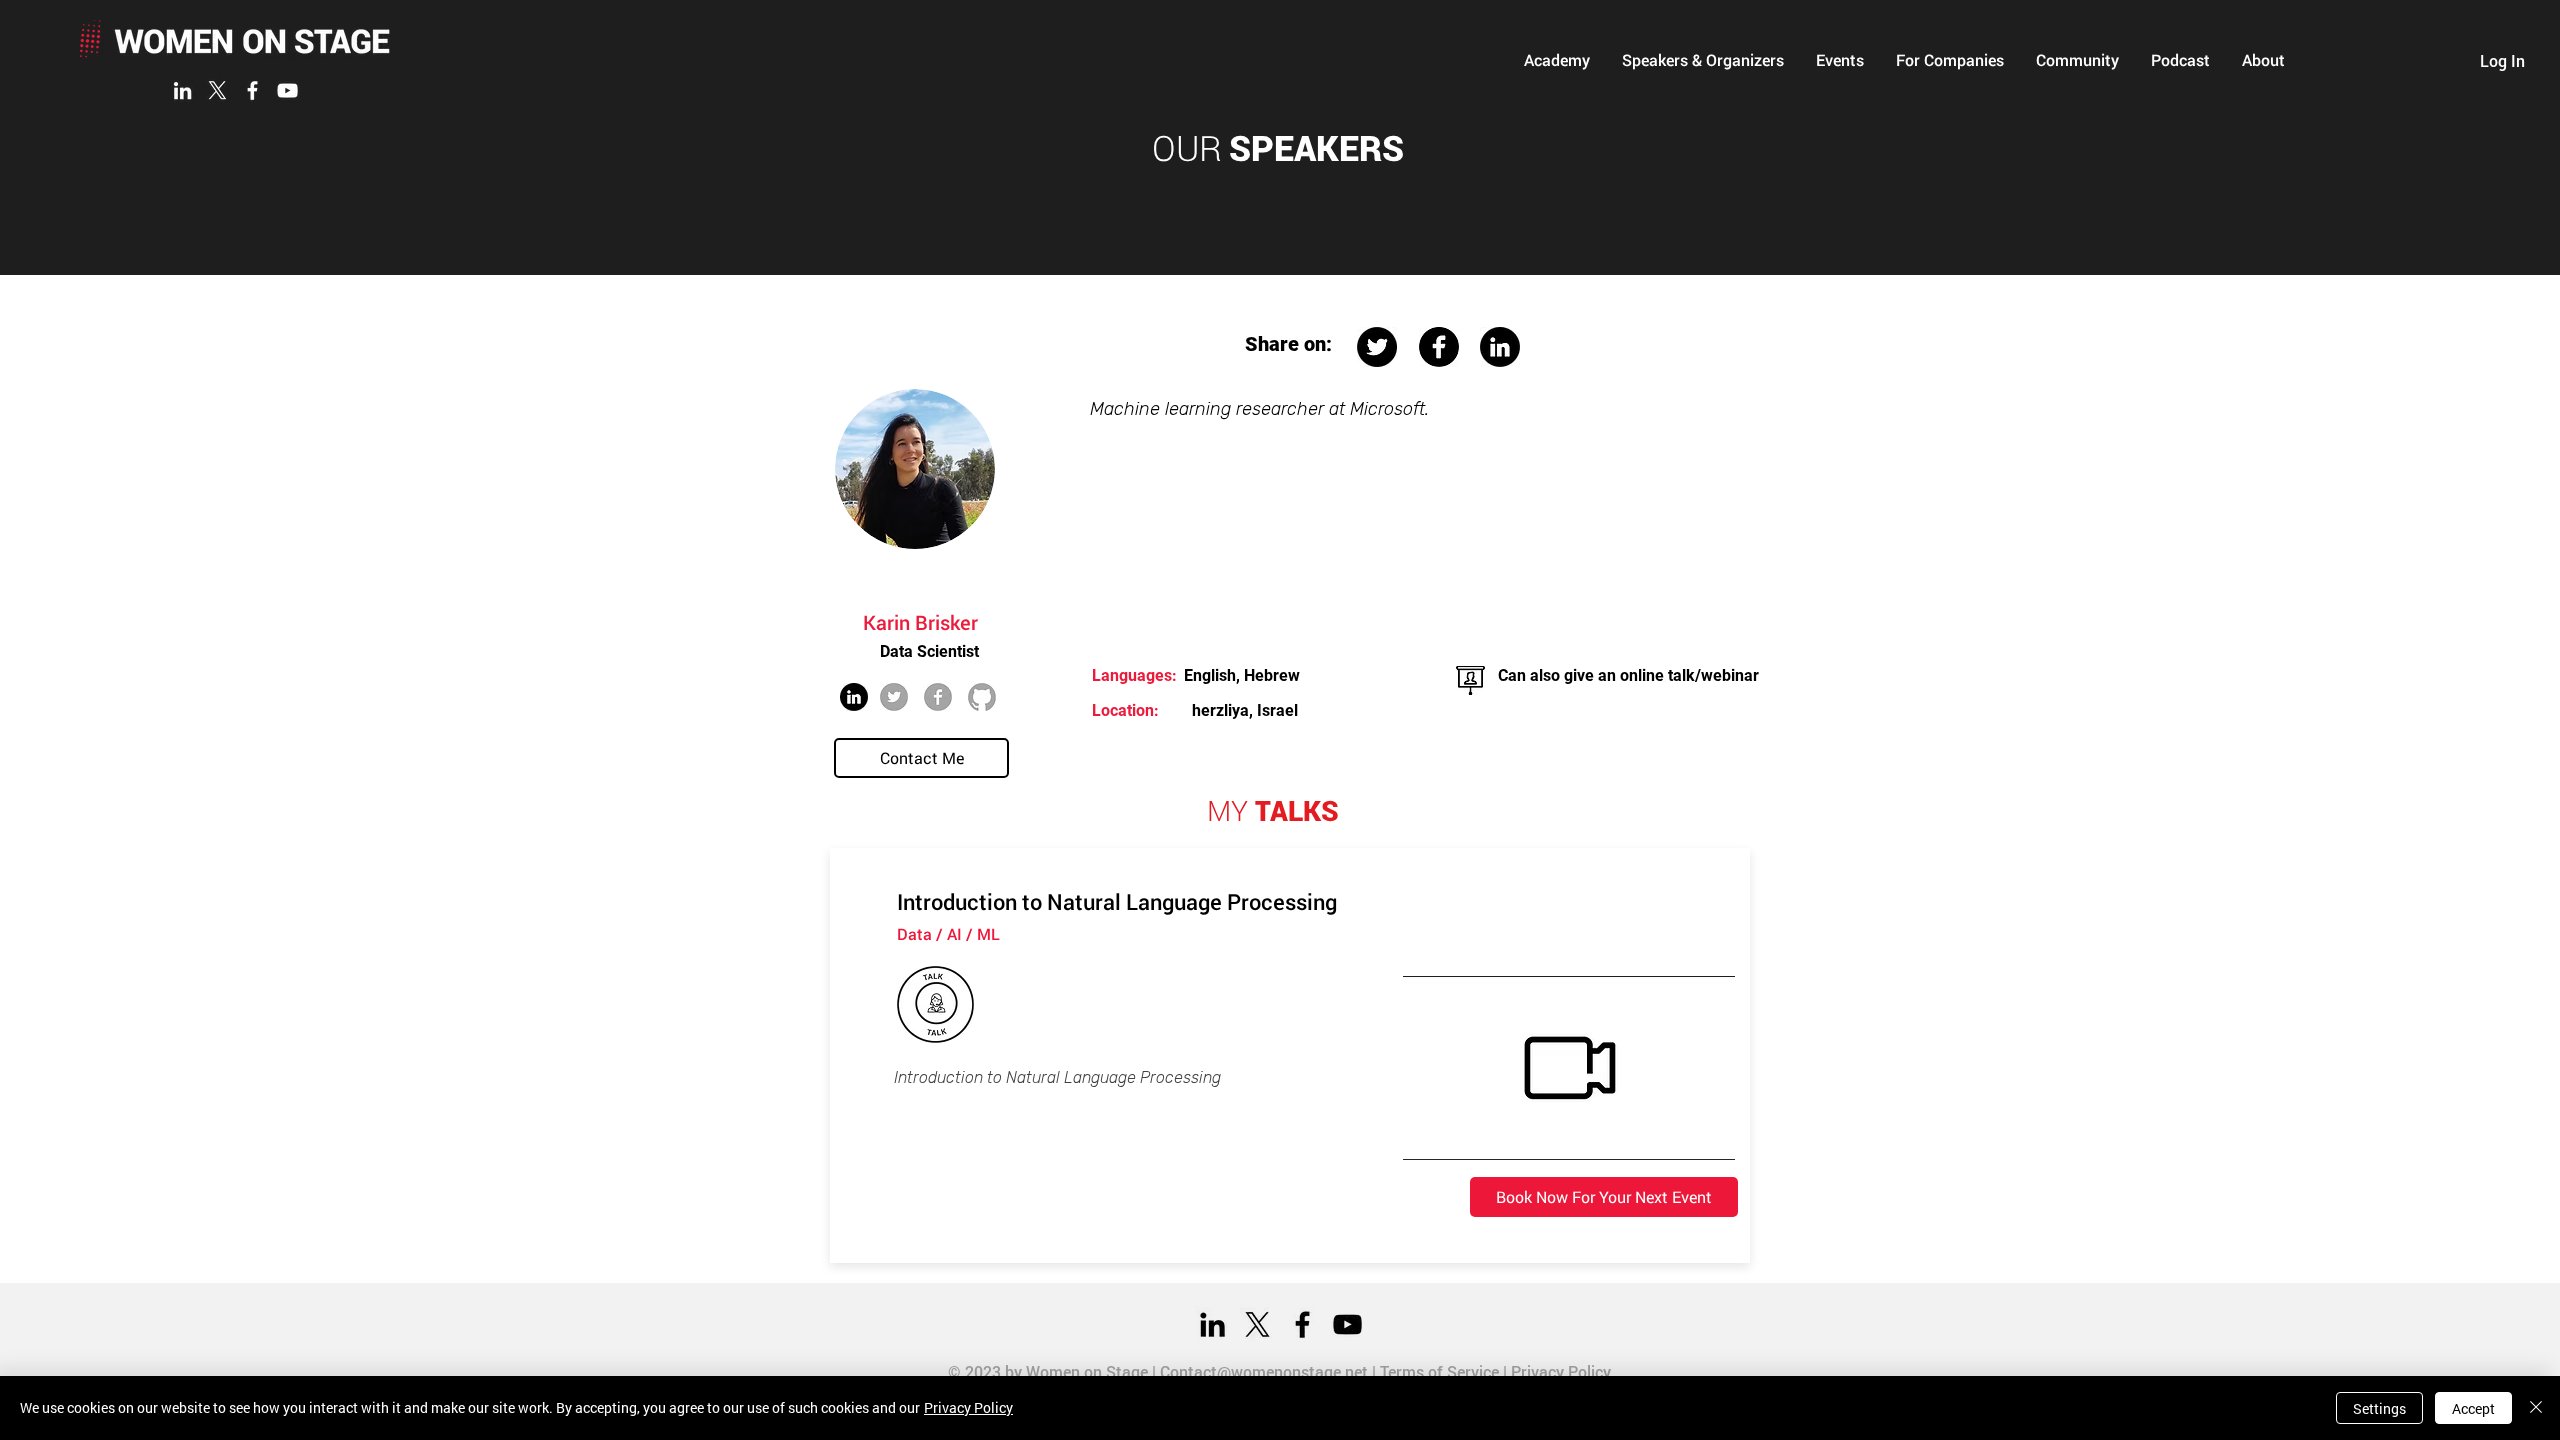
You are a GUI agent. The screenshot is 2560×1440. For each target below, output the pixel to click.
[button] (1557, 60)
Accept (2473, 1408)
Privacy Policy (1561, 1371)
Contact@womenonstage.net (1264, 1371)
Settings (2379, 1408)
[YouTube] (287, 90)
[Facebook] (252, 90)
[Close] (2536, 1408)
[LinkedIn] (182, 90)
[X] (217, 90)
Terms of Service (1439, 1371)
